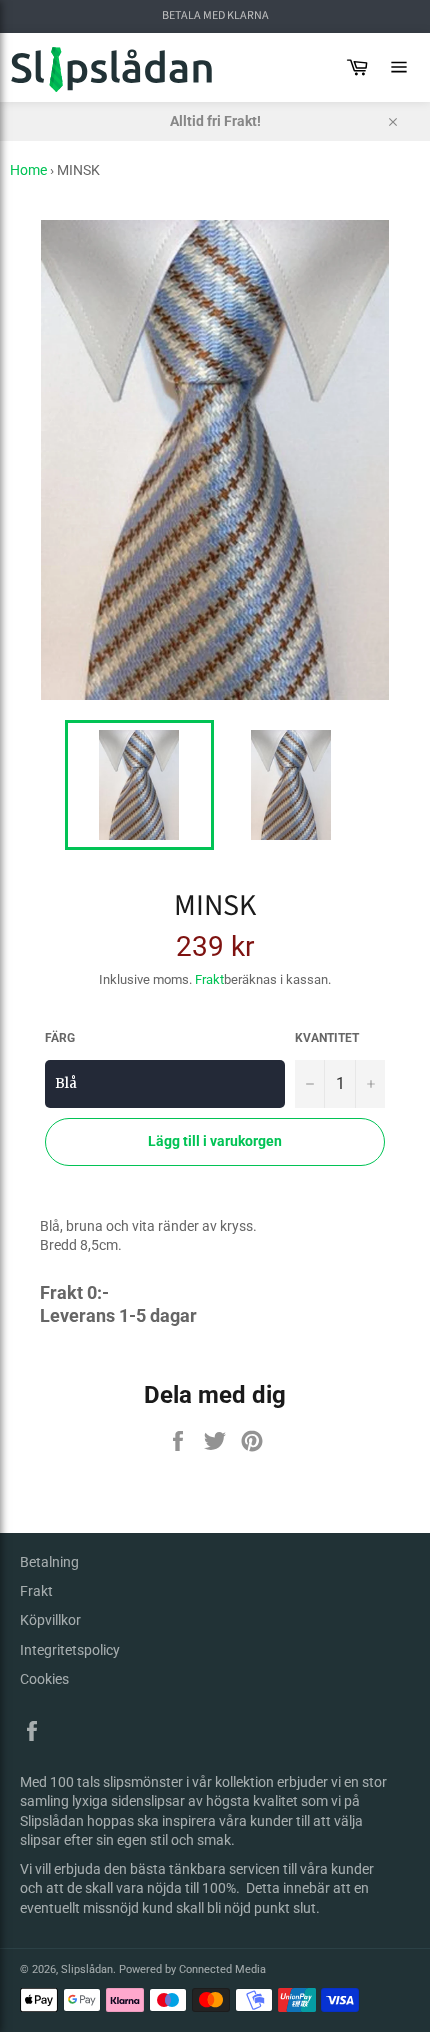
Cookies (44, 1679)
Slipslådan (87, 1969)
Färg (60, 1038)
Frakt (209, 979)
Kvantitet (327, 1038)
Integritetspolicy (70, 1650)
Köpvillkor (50, 1620)
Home (28, 170)
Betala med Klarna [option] (215, 16)
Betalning (49, 1562)
